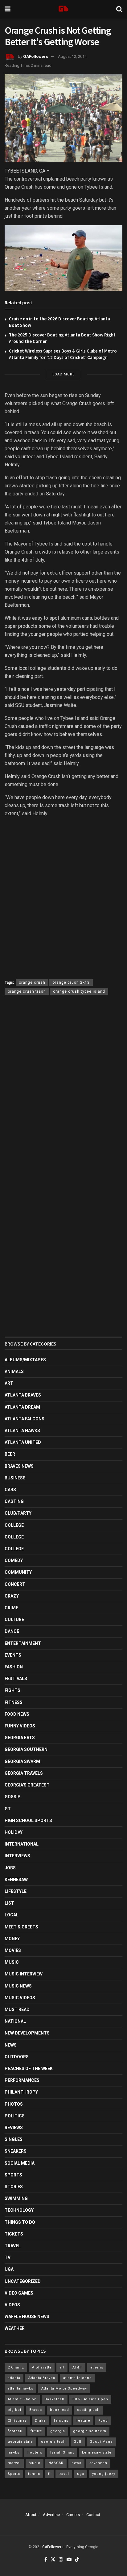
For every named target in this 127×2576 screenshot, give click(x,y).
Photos (14, 2104)
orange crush (32, 982)
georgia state (20, 2442)
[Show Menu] (8, 9)
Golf (78, 2442)
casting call (88, 2410)
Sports (13, 2175)
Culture (14, 1620)
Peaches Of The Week (29, 2069)
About (31, 2515)
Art (9, 1383)
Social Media (20, 2163)
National (15, 2021)
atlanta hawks (20, 2388)
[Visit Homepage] (63, 9)
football (15, 2431)
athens (97, 2367)
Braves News (19, 1466)
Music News (18, 1986)
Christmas (17, 2421)
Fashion (14, 1667)
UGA (9, 2269)
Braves (36, 2410)
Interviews (17, 1856)
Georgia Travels (24, 1773)
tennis (34, 2474)
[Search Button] (119, 9)
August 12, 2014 (72, 56)
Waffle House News (27, 2317)
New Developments (27, 2033)
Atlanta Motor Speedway (64, 2388)
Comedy (14, 1560)
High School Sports (28, 1821)
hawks (14, 2452)
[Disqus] (63, 1090)
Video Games (19, 2293)
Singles (14, 2139)
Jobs (10, 1868)
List (9, 1903)
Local (12, 1915)
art (62, 2367)
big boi (14, 2410)
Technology (19, 2210)
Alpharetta (42, 2367)
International (22, 1844)
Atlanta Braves (23, 1395)
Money (12, 1939)
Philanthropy (21, 2092)
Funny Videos (20, 1726)
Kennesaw (16, 1880)
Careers (73, 2515)
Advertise (51, 2515)
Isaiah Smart (62, 2452)
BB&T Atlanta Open (90, 2399)
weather (15, 2328)
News (11, 2045)
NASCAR (56, 2463)
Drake (40, 2421)
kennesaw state (97, 2452)
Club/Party (18, 1513)
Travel (13, 2246)
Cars (10, 1490)
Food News (17, 1714)
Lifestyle (16, 1891)
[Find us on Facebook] (46, 2560)
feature (83, 2421)
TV (8, 2257)
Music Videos (20, 1998)
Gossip (13, 1797)
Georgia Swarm (22, 1761)
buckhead (59, 2410)
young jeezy (104, 2474)
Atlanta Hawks (22, 1431)
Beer (10, 1454)
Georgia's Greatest (27, 1785)
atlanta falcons (77, 2378)
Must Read (17, 2009)
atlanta (14, 2378)
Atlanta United (23, 1442)
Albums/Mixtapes (25, 1360)
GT (8, 1809)
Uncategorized (23, 2281)
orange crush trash (27, 991)
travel (64, 2474)
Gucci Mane (101, 2442)
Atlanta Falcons (25, 1419)
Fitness (14, 1702)
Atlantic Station (22, 2399)
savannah (98, 2463)
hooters (35, 2452)
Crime (11, 1608)
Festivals (16, 1679)
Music (12, 1962)
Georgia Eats (20, 1738)
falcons (61, 2421)
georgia (58, 2431)
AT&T (77, 2367)
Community (18, 1572)
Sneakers (16, 2151)
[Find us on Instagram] (61, 2560)
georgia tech (53, 2442)
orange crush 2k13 (71, 982)
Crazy (12, 1596)
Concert (15, 1584)
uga (81, 2474)
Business (15, 1478)
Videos (12, 2305)
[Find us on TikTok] (77, 2560)
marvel (14, 2463)
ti (49, 2474)
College (14, 1525)
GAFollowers (36, 56)
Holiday (14, 1832)
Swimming (16, 2198)
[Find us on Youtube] (69, 2560)
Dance (12, 1631)
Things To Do (20, 2222)
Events (13, 1655)
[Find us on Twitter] (53, 2560)
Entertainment (23, 1643)
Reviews (14, 2128)
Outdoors (17, 2057)
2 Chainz (16, 2367)
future (36, 2431)
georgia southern (90, 2431)
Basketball (55, 2399)
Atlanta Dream (22, 1407)
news (76, 2463)
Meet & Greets (21, 1927)
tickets (14, 2234)
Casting (14, 1501)
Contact (93, 2515)
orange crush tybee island (79, 991)
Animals (14, 1371)
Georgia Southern (26, 1749)
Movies (13, 1950)
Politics (15, 2116)
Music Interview (24, 1974)
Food (103, 2421)
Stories (14, 2187)
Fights (12, 1690)
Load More (63, 374)
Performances (22, 2080)
